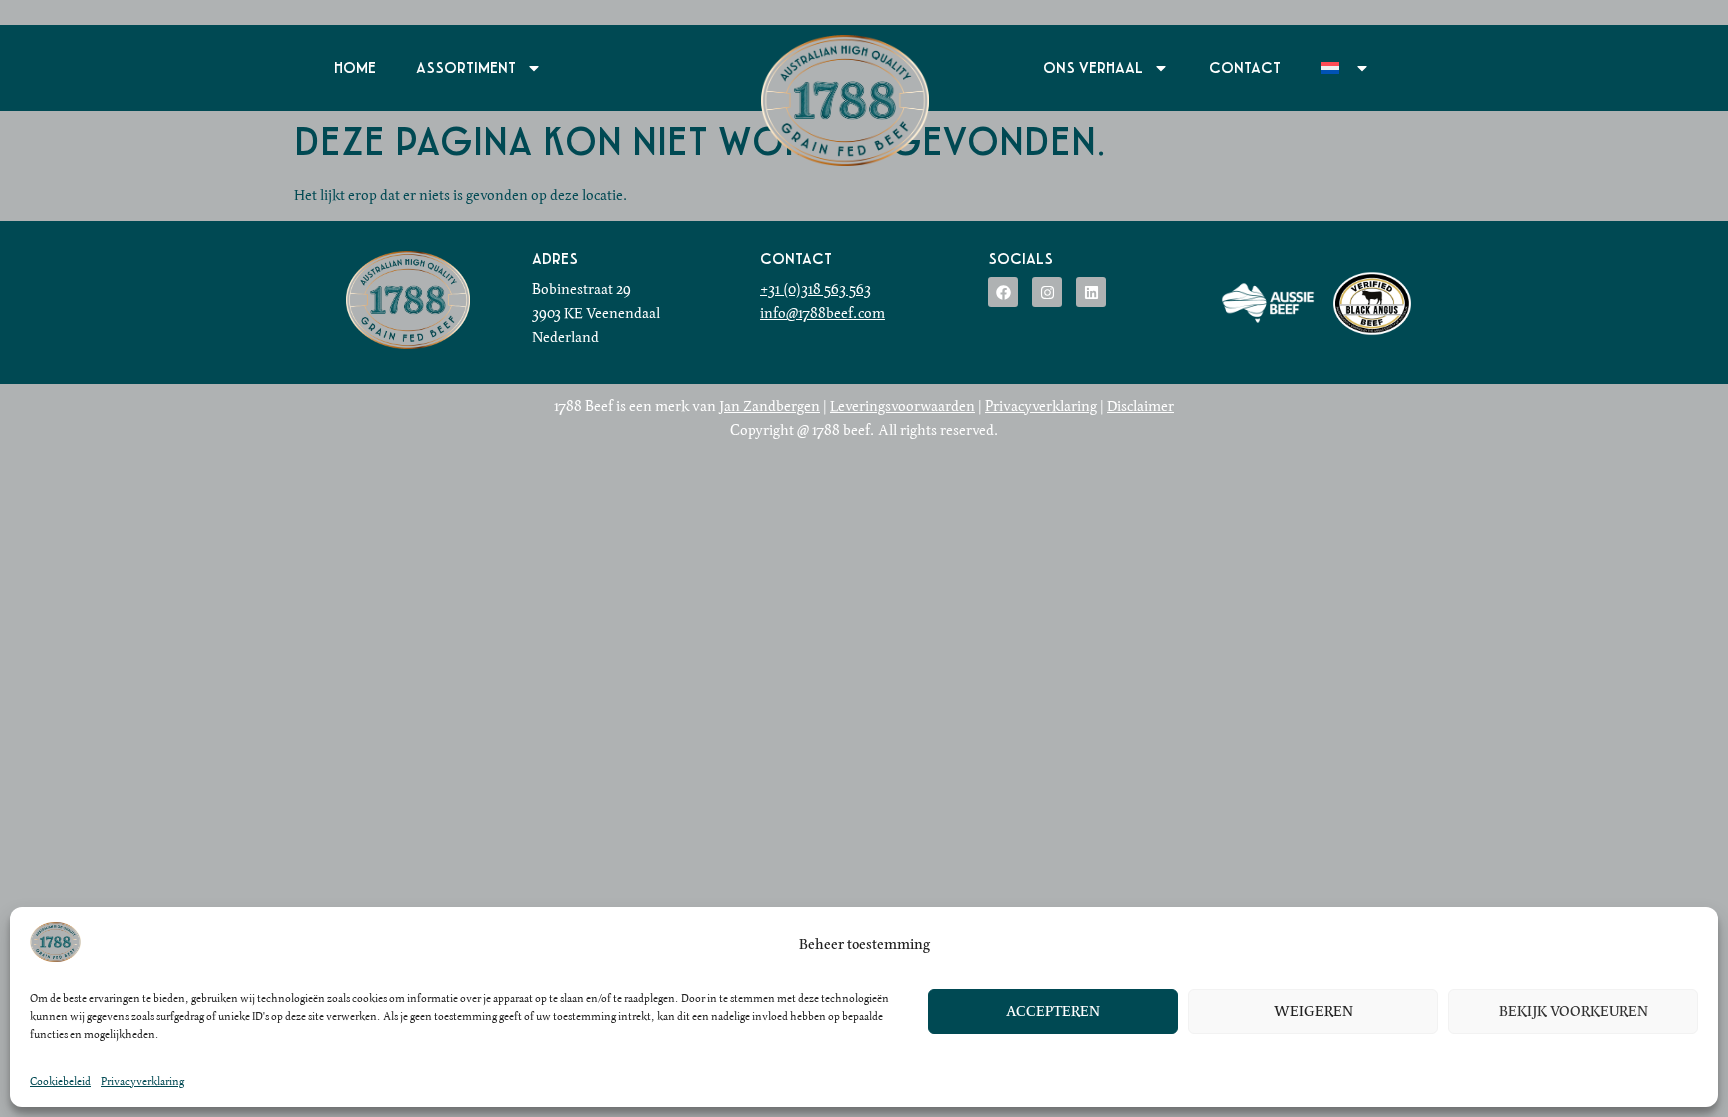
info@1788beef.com (822, 313)
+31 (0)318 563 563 (815, 289)
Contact (1245, 68)
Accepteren (1053, 1012)
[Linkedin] (1091, 292)
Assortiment (466, 68)
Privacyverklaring (142, 1081)
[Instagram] (1047, 292)
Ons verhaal (1093, 68)
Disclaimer (1140, 406)
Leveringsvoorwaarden (902, 406)
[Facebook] (1003, 292)
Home (355, 68)
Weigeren (1313, 1012)
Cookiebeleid (60, 1081)
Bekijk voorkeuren (1573, 1012)
